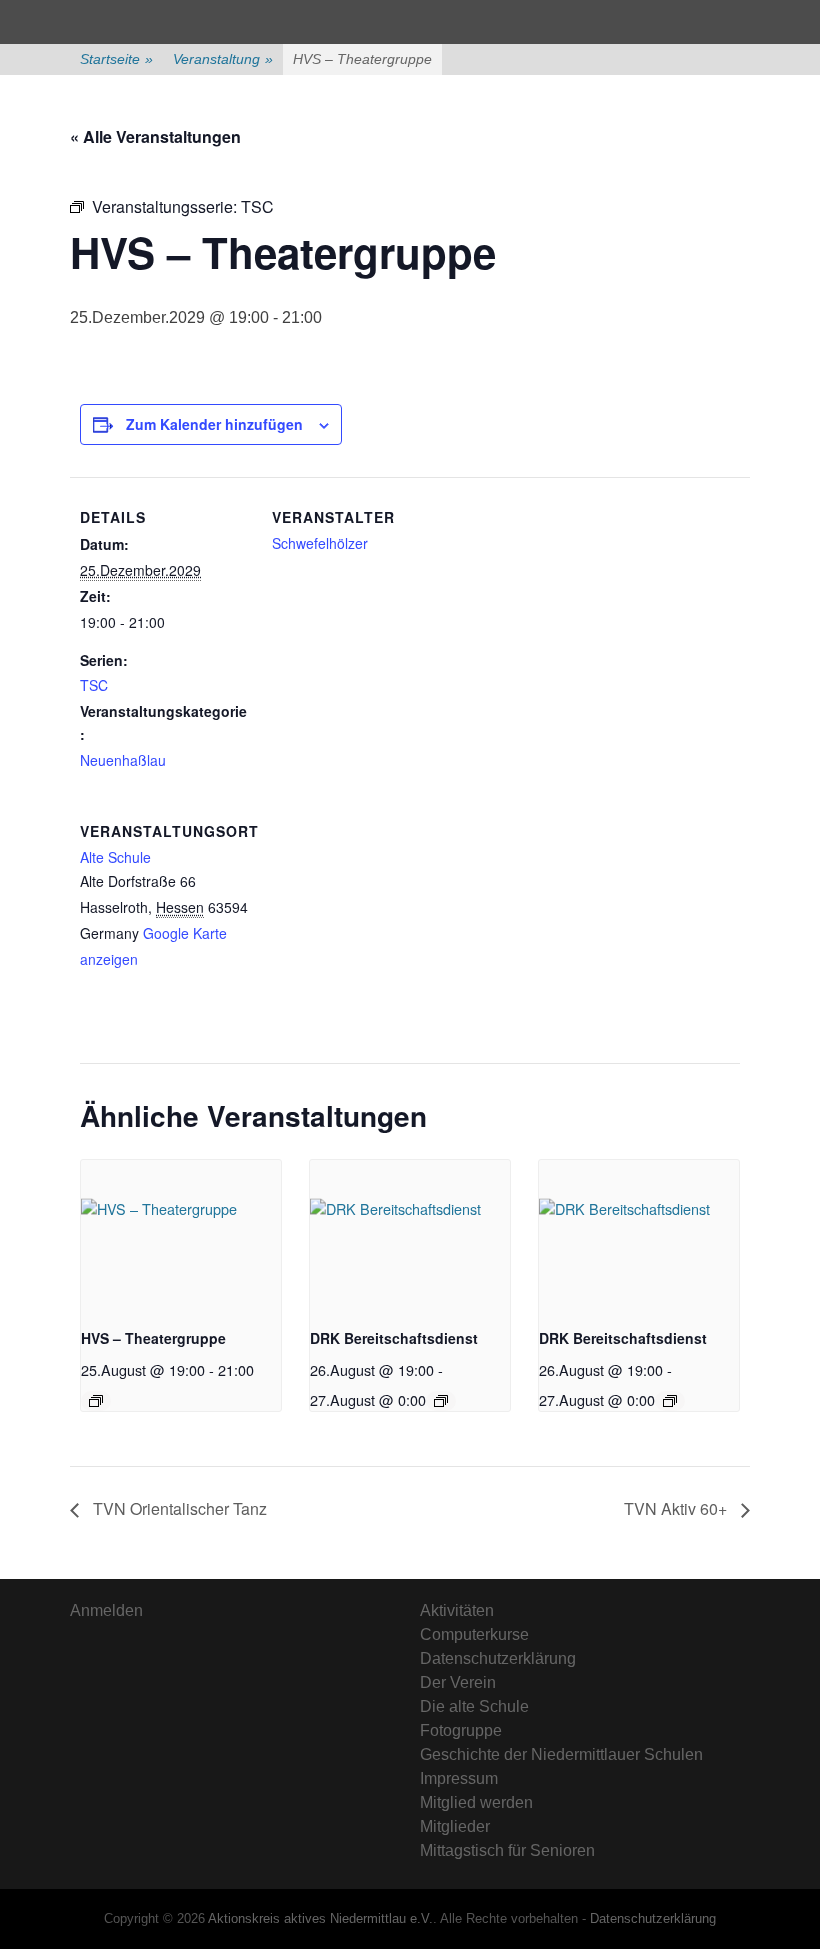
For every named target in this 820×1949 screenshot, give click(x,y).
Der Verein (458, 1682)
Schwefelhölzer (320, 543)
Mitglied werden (476, 1802)
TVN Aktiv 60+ (677, 1508)
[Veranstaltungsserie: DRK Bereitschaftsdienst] (441, 1401)
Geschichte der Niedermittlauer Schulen (561, 1754)
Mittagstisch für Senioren (507, 1850)
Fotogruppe (461, 1730)
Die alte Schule (474, 1706)
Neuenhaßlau (123, 760)
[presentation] (181, 1235)
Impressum (459, 1778)
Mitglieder (455, 1826)
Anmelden (106, 1610)
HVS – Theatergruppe (153, 1338)
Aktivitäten (457, 1610)
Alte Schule (115, 857)
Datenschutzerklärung (498, 1658)
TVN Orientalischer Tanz (178, 1508)
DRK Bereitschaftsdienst (394, 1338)
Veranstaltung (223, 59)
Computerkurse (474, 1634)
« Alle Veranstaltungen (155, 136)
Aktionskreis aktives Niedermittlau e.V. (320, 1918)
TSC (94, 685)
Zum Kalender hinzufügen (214, 424)
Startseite (116, 59)
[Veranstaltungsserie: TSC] (96, 1401)
